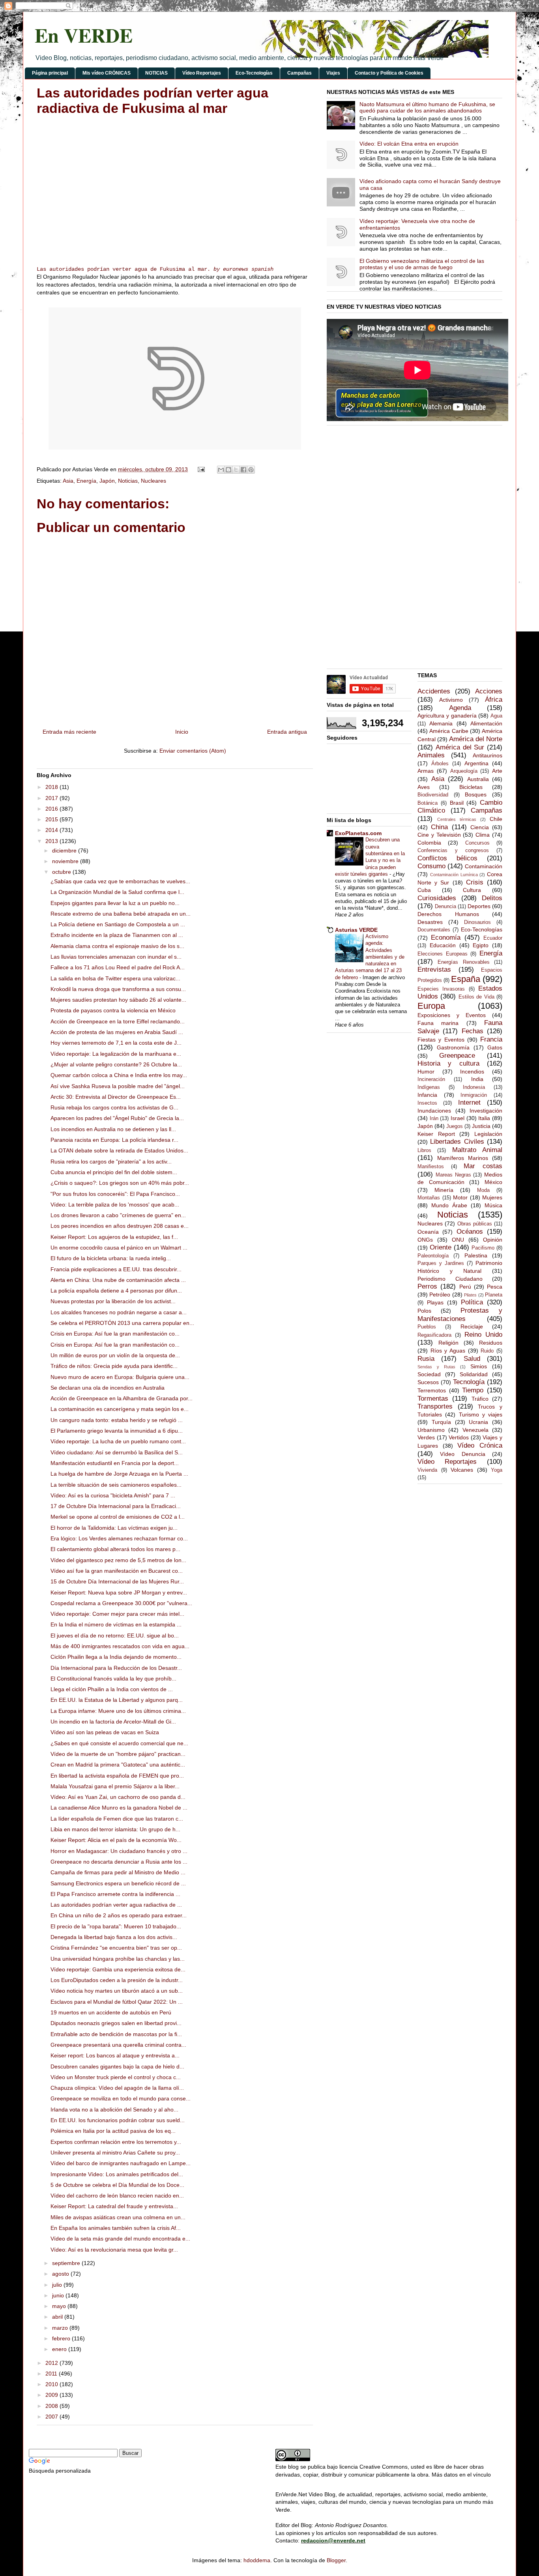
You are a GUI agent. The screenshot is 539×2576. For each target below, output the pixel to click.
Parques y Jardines (441, 1263)
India (477, 1079)
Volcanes (462, 1470)
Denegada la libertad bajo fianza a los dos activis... (114, 1937)
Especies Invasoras (441, 989)
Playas (435, 1302)
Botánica (428, 803)
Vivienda (427, 1470)
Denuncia (445, 907)
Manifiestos (431, 1167)
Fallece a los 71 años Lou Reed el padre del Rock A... (118, 967)
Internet (469, 1103)
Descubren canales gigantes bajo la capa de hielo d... (117, 2066)
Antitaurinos (488, 755)
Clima (483, 835)
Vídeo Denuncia (462, 1454)
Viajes (333, 73)
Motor (460, 1197)
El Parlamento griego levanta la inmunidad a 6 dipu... (117, 1431)
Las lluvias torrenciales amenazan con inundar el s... (116, 957)
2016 (52, 809)
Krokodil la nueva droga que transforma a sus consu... (118, 989)
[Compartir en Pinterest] (251, 470)
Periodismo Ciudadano (450, 1279)
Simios (479, 1366)
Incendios (472, 1072)
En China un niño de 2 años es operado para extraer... (119, 1915)
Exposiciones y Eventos (452, 1015)
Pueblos (427, 1327)
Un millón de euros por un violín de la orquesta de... (115, 1355)
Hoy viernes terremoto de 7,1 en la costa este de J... (116, 1043)
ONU (458, 1240)
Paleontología (433, 1256)
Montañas (429, 1198)
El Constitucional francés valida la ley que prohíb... (113, 1679)
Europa (431, 1006)
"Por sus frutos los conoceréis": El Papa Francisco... (115, 1194)
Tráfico (480, 1399)
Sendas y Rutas (436, 1367)
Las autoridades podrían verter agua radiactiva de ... (116, 1905)
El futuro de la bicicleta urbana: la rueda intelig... (111, 1258)
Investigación (486, 1111)
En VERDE (84, 35)
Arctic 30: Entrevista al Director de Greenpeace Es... (116, 1097)
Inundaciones (434, 1111)
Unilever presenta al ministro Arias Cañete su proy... (115, 2153)
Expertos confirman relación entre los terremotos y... (116, 2142)
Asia (68, 481)
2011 (52, 2374)
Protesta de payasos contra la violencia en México (113, 1010)
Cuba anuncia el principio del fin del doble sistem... (114, 1172)
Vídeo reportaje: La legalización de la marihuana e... (116, 1054)
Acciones (489, 691)
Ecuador (493, 938)
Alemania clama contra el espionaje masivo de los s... (117, 946)
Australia (478, 779)
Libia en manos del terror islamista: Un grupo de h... (115, 1829)
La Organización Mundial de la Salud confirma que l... (117, 892)
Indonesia (474, 1087)
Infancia (427, 1095)
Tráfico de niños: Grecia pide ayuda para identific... (114, 1366)
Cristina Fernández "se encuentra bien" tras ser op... (116, 1948)
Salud (472, 1359)
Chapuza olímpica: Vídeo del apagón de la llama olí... (117, 2088)
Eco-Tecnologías (254, 73)
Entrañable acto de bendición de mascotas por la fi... (116, 2034)
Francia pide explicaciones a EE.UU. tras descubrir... (116, 1269)
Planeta (494, 1295)
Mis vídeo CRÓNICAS (107, 73)
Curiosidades (437, 898)
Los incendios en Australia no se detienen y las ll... (113, 1129)
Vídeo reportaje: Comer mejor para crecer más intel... (117, 1614)
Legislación (488, 1134)
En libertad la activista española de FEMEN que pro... (117, 1776)
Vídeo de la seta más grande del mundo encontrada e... (120, 2239)
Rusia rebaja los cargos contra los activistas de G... (114, 1107)
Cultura (472, 890)
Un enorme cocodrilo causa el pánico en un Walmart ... (119, 1248)
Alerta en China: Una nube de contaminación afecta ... (118, 1280)
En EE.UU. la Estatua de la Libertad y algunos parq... (117, 1700)
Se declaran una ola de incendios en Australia (108, 1388)
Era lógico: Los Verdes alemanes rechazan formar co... (119, 1538)
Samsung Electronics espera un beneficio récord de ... (118, 1883)
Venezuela (475, 1430)
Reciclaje (472, 1326)
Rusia (426, 1359)
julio (58, 2285)
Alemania (441, 723)
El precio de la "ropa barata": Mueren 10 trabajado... (116, 1926)
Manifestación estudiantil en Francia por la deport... (115, 1463)
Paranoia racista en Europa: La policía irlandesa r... (114, 1140)
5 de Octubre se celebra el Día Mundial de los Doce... (117, 2185)
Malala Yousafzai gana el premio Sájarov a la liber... (115, 1786)
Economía (446, 938)
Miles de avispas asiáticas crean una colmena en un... (118, 2217)
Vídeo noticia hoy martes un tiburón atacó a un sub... (117, 1991)
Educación (443, 945)
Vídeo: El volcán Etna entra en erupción (409, 144)
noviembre (66, 861)
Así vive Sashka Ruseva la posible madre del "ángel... (118, 1086)
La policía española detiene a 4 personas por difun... (116, 1291)
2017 (52, 798)
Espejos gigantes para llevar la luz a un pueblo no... (115, 903)
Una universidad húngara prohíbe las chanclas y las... (118, 1959)
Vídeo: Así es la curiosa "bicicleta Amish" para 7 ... (113, 1495)
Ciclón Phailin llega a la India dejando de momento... (116, 1657)
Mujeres (492, 1197)
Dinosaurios (477, 922)
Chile (496, 819)
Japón (107, 481)
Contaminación (484, 866)
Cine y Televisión (439, 835)
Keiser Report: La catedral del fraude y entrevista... (114, 2206)
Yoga (497, 1470)
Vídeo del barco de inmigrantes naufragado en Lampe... (121, 2163)
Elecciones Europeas (443, 954)
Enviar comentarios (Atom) (193, 751)
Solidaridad (474, 1374)
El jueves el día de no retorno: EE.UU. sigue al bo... (115, 1636)
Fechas (473, 1031)
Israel (458, 1118)
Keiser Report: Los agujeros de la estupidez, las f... (114, 1237)
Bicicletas (471, 787)
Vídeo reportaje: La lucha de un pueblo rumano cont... (118, 1441)
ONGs (425, 1240)
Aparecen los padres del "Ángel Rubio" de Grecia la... (117, 1118)
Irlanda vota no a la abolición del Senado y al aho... (114, 2110)
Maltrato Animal (477, 1150)
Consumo (431, 866)
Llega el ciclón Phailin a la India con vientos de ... (112, 1689)
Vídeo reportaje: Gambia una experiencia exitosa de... (118, 1969)
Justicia (481, 1126)
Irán (434, 1118)
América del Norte (476, 739)
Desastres (430, 922)
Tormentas (433, 1399)
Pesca (495, 1287)
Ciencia (480, 827)
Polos (424, 1311)
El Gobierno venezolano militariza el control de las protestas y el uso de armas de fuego (422, 264)
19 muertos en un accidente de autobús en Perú (111, 2012)
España (466, 979)
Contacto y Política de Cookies (389, 73)
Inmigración (474, 1095)
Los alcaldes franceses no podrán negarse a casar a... (119, 1312)
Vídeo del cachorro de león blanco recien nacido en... (117, 2196)
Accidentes (434, 691)
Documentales (434, 930)
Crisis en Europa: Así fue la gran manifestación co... (115, 1334)
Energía (86, 481)
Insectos (427, 1103)
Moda (483, 1190)
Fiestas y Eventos (441, 1040)
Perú (465, 1287)
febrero (62, 2338)
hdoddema (257, 2560)
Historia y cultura (448, 1063)
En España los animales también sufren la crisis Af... (116, 2228)
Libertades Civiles (457, 1142)
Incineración (431, 1079)
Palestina (476, 1255)
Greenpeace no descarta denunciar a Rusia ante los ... (119, 1862)
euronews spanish (248, 269)
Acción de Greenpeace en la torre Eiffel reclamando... (118, 1021)
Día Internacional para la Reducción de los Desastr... (116, 1668)
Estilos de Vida (476, 997)
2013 (52, 841)
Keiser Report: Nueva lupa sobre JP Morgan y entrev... (119, 1592)
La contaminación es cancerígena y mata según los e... (120, 1409)
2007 (52, 2417)
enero (60, 2349)
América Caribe (449, 731)
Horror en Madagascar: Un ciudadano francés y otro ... (119, 1851)
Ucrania (478, 1422)
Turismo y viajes (481, 1414)
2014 (52, 830)
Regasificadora (434, 1335)
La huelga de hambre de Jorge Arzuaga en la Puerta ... (119, 1474)
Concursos (477, 843)
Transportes (435, 1406)
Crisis (475, 882)
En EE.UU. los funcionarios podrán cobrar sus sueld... (118, 2120)
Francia (491, 1039)
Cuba (424, 890)
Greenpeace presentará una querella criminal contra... (118, 2045)
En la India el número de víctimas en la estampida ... (116, 1624)
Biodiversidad (433, 795)
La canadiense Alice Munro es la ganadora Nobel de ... (119, 1808)
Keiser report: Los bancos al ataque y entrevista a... (115, 2055)
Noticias (128, 481)
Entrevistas (434, 970)
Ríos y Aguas (448, 1351)
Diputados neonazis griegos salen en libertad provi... (116, 2023)
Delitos (492, 898)
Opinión (493, 1240)
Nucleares (153, 481)
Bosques (476, 794)
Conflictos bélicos (447, 858)
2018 (52, 787)
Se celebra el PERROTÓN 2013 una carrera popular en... (122, 1323)
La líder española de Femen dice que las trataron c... (117, 1819)
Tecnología (469, 1382)
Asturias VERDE (356, 930)
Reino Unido (483, 1335)
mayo (60, 2306)
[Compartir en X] (236, 470)
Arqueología (464, 771)
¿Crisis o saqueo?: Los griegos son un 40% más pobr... (120, 1183)
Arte (497, 771)
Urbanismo (431, 1430)
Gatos (495, 1047)
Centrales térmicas (457, 819)
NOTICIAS (156, 73)
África (494, 700)
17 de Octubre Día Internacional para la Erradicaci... (116, 1506)
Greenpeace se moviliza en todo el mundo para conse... (121, 2098)
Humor (426, 1072)
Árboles (440, 764)
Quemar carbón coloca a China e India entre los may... (119, 1075)
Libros (424, 1150)
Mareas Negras (453, 1175)
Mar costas (483, 1166)
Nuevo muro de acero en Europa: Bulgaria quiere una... (120, 1377)
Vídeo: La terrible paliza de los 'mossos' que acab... (115, 1205)
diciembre (65, 851)
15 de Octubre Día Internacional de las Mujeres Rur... (117, 1581)
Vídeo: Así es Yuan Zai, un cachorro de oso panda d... (118, 1797)
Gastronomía (453, 1047)
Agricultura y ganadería (447, 716)
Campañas (299, 73)
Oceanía (428, 1232)
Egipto (481, 945)
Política (472, 1302)
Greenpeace (457, 1056)
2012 (52, 2363)
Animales (431, 755)
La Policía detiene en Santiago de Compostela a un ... (118, 924)
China (439, 827)
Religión (448, 1343)
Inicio (182, 732)
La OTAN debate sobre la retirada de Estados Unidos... (119, 1150)
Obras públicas (475, 1224)
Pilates (470, 1295)
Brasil (457, 803)
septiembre (67, 2263)
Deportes (479, 906)
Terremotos (432, 1390)
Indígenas (429, 1087)
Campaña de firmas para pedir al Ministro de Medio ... (118, 1872)
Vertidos (459, 1437)
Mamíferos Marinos (463, 1158)
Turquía (441, 1422)
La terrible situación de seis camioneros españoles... (116, 1485)
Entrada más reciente (69, 732)
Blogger (336, 2560)
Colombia (429, 843)
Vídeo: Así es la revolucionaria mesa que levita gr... (114, 2250)
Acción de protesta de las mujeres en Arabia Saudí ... (117, 1032)
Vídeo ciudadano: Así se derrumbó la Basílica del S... (117, 1452)
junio (59, 2295)
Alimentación (486, 723)
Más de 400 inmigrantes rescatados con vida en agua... (120, 1646)
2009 (52, 2395)
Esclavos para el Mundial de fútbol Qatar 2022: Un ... (117, 2002)
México (493, 1182)
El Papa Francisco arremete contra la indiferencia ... (115, 1894)
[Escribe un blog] (228, 470)
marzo (61, 2328)
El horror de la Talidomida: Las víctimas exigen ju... (114, 1528)
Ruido (487, 1351)
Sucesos (428, 1382)
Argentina (476, 763)
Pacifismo (483, 1248)
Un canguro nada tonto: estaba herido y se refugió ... (117, 1420)
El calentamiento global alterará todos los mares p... (115, 1549)
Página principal (50, 73)
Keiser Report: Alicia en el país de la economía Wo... (116, 1840)
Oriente (441, 1247)
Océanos (470, 1232)
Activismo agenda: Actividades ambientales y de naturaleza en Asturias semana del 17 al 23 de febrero (370, 957)
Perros (427, 1286)
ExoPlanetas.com (358, 833)
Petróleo (440, 1295)
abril (58, 2317)
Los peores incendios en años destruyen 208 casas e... (120, 1226)
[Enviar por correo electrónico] (221, 470)
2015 (52, 819)
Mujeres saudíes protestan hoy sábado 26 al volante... (118, 1000)
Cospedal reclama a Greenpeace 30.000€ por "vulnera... (121, 1603)
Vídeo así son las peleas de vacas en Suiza (105, 1732)
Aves (424, 787)
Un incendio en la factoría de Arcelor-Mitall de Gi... (113, 1722)
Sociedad (429, 1374)
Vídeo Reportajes (202, 73)
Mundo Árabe (449, 1205)
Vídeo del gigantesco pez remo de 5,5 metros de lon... (118, 1560)
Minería (444, 1190)
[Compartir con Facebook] (243, 470)
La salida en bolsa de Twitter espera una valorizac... (115, 978)
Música (493, 1205)
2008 (52, 2406)
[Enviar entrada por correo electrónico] (201, 469)
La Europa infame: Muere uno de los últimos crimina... (118, 1711)
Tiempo (473, 1390)
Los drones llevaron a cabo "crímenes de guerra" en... (118, 1215)
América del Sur (460, 747)
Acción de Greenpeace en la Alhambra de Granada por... (122, 1398)
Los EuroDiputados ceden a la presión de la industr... (117, 1980)
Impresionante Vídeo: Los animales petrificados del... (117, 2174)
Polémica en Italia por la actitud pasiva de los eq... (113, 2131)
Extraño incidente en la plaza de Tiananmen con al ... (117, 935)
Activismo (451, 700)
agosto (61, 2274)
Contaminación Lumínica (454, 875)
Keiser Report (436, 1134)
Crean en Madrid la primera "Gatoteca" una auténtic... (118, 1765)
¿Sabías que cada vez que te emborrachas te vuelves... (120, 881)
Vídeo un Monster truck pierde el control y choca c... (116, 2077)
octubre (62, 872)
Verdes (426, 1437)
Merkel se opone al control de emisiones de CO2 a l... (118, 1517)
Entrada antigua (287, 732)
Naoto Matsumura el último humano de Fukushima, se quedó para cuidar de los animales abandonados (427, 108)
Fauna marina (438, 1023)
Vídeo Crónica (480, 1445)
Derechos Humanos (448, 914)
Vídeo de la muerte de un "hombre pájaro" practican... (118, 1754)
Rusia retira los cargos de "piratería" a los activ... (111, 1162)
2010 (52, 2384)
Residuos (491, 1343)
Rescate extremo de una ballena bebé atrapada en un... (121, 914)
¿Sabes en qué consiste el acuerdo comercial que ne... (119, 1743)
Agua (496, 716)
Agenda (460, 708)
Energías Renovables (463, 962)
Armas (426, 771)
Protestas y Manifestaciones (460, 1315)
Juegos (455, 1126)
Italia (484, 1118)
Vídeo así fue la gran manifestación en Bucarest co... (117, 1571)
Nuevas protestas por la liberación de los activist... (113, 1301)
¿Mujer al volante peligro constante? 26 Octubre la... (116, 1064)
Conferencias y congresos (453, 851)
